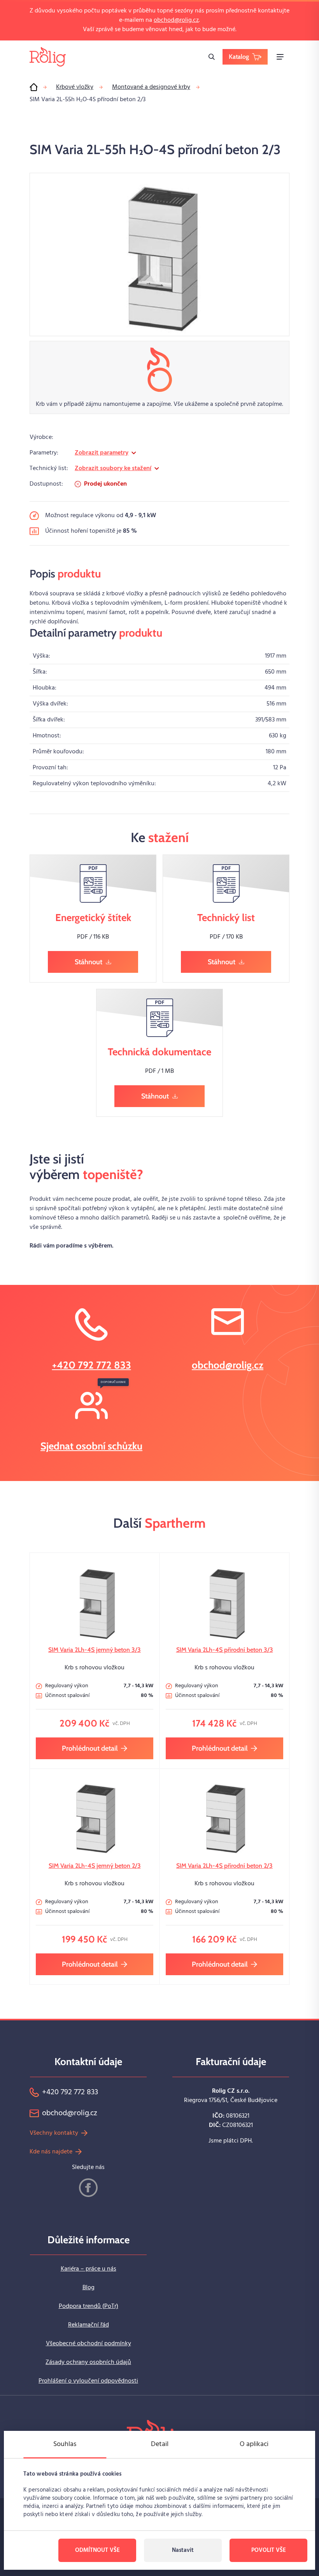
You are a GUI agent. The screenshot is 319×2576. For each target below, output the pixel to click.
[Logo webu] (48, 57)
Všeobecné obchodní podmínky (89, 2344)
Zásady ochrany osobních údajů (88, 2362)
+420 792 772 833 (92, 1365)
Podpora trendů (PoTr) (89, 2306)
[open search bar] (212, 57)
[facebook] (88, 2188)
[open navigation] (280, 57)
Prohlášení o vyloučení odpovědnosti (88, 2381)
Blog (89, 2288)
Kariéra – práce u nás (89, 2269)
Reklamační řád (89, 2325)
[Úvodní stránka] (33, 87)
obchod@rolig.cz (176, 20)
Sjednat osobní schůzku (91, 1446)
